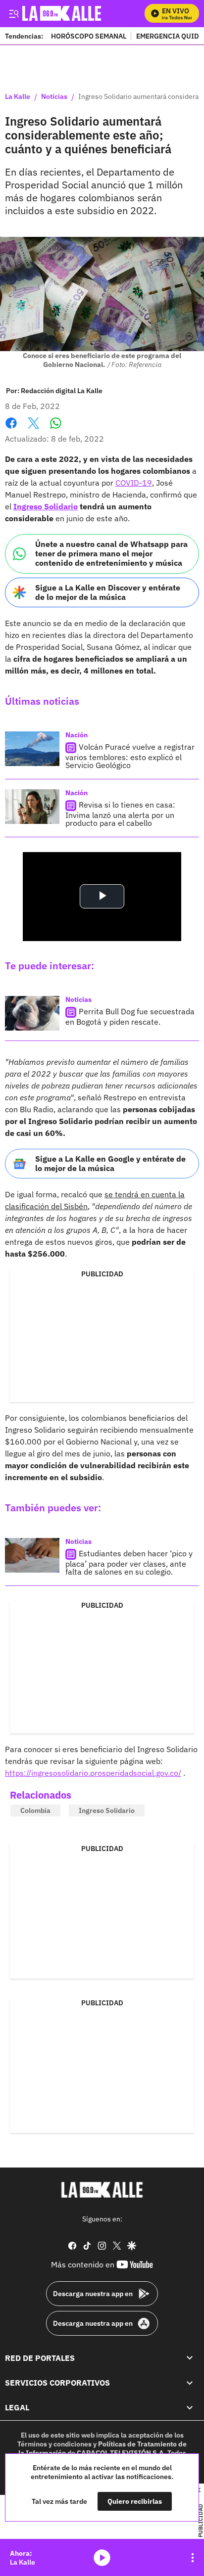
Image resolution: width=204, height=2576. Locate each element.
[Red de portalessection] (190, 2358)
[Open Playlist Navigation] (193, 2558)
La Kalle (18, 97)
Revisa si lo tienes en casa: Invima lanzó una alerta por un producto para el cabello (120, 814)
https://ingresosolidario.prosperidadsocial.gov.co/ (93, 1773)
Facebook (11, 429)
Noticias (54, 97)
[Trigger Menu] (14, 13)
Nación (76, 735)
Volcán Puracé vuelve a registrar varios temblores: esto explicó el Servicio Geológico (130, 756)
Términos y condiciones (54, 2444)
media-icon (102, 2558)
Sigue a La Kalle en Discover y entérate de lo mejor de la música (108, 592)
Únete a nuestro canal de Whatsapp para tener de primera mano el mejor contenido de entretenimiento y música (111, 553)
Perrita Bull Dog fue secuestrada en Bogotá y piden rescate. (130, 1017)
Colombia (35, 1810)
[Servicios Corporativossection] (190, 2383)
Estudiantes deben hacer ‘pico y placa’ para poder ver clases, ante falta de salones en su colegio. (129, 1562)
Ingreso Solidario (46, 506)
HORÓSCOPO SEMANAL (89, 36)
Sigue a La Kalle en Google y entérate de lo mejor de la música (110, 1163)
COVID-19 (134, 483)
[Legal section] (190, 2408)
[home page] (102, 2190)
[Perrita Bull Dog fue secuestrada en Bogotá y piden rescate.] (32, 1013)
